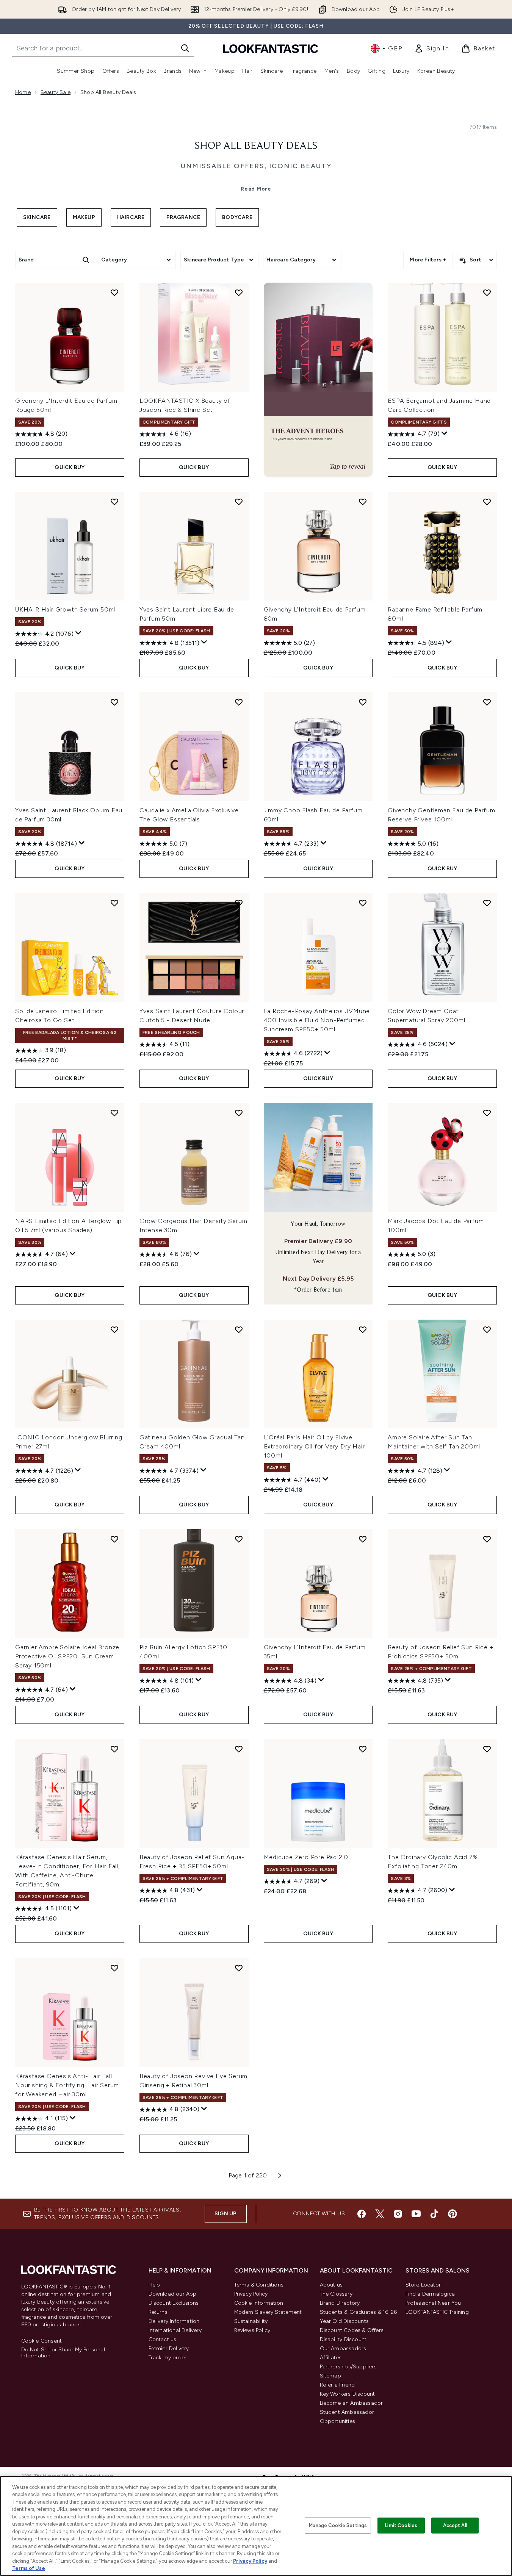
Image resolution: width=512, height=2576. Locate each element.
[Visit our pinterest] (453, 2214)
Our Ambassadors (343, 2348)
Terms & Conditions (259, 2285)
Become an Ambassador (352, 2403)
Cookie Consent (42, 2341)
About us (331, 2285)
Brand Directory (340, 2303)
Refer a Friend (337, 2385)
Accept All (455, 2525)
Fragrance (183, 217)
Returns (158, 2312)
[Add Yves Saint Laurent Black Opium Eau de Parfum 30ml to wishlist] (114, 702)
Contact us (163, 2339)
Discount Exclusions (174, 2303)
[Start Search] (185, 48)
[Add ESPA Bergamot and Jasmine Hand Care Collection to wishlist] (487, 292)
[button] (318, 380)
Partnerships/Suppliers (348, 2367)
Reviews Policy (252, 2330)
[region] (256, 2526)
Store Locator (423, 2285)
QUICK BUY (70, 467)
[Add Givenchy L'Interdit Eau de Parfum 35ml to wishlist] (363, 1539)
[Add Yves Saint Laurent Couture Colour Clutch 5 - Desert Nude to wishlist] (239, 903)
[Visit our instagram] (398, 2214)
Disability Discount (343, 2339)
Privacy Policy (251, 2294)
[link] (432, 48)
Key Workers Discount (348, 2394)
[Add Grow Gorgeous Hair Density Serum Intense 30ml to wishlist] (239, 1113)
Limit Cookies (401, 2525)
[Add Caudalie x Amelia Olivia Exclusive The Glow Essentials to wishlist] (239, 702)
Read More (256, 189)
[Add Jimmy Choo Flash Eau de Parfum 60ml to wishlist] (363, 702)
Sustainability (251, 2321)
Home (23, 92)
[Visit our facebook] (362, 2214)
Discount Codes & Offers (352, 2330)
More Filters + (428, 260)
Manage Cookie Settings (338, 2525)
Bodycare (237, 217)
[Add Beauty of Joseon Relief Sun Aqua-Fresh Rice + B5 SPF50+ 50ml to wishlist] (239, 1749)
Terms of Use (29, 2568)
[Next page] (280, 2176)
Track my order (168, 2358)
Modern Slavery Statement (268, 2312)
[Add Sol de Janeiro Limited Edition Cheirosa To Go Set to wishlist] (114, 903)
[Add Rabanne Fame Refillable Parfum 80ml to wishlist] (487, 502)
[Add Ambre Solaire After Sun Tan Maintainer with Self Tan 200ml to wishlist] (487, 1329)
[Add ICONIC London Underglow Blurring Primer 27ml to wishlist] (114, 1329)
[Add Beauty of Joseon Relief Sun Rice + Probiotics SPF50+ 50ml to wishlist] (487, 1539)
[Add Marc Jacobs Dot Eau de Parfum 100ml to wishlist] (487, 1113)
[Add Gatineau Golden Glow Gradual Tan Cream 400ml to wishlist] (239, 1329)
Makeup (84, 217)
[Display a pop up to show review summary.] (445, 433)
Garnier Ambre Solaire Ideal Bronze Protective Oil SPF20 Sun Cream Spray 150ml (67, 1656)
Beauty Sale (56, 92)
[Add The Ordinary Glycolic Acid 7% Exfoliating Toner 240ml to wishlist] (487, 1749)
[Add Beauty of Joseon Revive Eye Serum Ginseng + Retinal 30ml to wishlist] (239, 1968)
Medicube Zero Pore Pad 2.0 (306, 1857)
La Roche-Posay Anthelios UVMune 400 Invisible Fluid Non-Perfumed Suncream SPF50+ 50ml (317, 1020)
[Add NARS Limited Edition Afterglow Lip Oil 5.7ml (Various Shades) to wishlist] (114, 1113)
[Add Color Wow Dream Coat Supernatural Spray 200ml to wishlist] (487, 903)
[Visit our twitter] (380, 2214)
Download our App (173, 2294)
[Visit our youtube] (416, 2214)
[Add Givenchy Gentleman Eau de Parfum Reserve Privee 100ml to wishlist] (487, 702)
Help (154, 2285)
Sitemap (330, 2376)
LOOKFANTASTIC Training (437, 2312)
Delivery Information (174, 2321)
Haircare (131, 217)
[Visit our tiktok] (434, 2214)
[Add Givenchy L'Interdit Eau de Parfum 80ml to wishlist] (363, 502)
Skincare (37, 217)
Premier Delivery (169, 2348)
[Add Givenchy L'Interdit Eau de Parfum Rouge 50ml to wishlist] (114, 292)
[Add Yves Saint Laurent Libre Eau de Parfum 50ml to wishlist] (239, 502)
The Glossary (336, 2294)
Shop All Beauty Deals (256, 146)
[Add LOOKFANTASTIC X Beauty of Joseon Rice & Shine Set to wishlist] (239, 292)
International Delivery (175, 2330)
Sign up (225, 2214)
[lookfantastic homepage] (271, 48)
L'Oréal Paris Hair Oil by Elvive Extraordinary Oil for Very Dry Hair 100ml (314, 1446)
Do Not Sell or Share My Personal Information (63, 2353)
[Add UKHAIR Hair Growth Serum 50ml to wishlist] (114, 502)
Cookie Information (259, 2303)
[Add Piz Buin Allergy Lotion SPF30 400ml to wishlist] (239, 1539)
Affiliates (331, 2358)
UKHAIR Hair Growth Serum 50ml (65, 609)
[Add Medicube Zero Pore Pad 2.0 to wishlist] (363, 1749)
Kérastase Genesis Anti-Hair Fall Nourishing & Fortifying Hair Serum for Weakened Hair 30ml (67, 2085)
